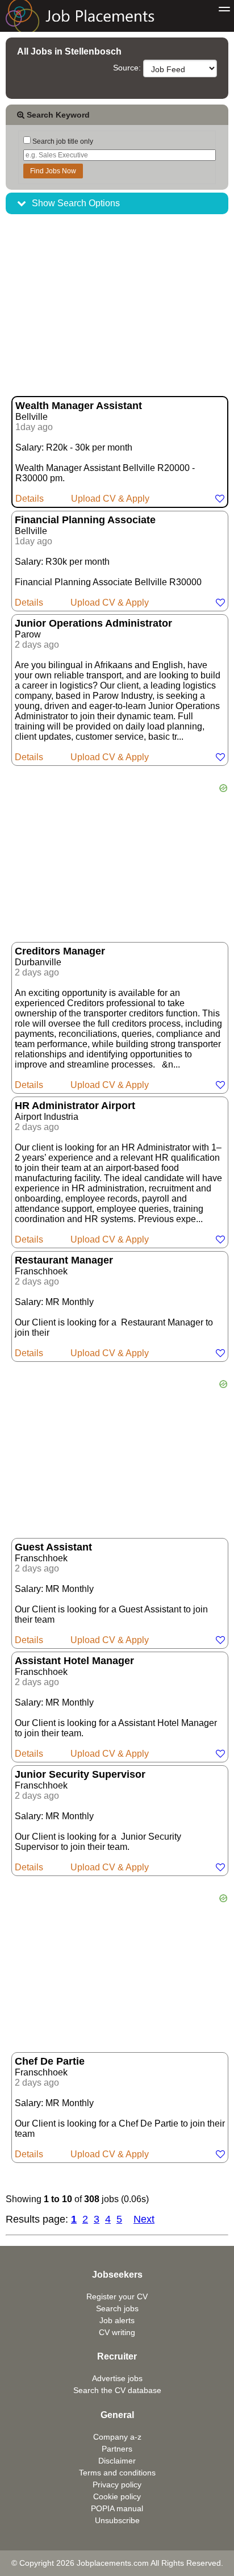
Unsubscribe (117, 2520)
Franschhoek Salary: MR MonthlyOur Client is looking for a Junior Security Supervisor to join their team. (98, 1820)
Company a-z (117, 2437)
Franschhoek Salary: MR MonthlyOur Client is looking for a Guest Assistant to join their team (111, 1593)
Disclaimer (117, 2461)
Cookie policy (117, 2496)
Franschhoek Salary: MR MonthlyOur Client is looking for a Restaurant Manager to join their (114, 1306)
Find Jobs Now (53, 171)
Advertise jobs (117, 2378)
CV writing (117, 2332)
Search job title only (62, 141)
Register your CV (117, 2296)
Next (144, 2219)
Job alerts (117, 2320)
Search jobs (117, 2308)
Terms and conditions (117, 2473)
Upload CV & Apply (110, 499)
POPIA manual (117, 2508)
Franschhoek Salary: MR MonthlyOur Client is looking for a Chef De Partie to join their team (120, 2107)
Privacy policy (117, 2485)
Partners (117, 2449)
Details (30, 499)
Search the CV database (117, 2390)
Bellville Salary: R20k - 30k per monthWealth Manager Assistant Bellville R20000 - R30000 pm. (105, 452)
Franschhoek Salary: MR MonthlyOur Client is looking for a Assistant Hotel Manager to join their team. (116, 1707)
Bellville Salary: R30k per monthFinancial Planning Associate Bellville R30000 (108, 561)
